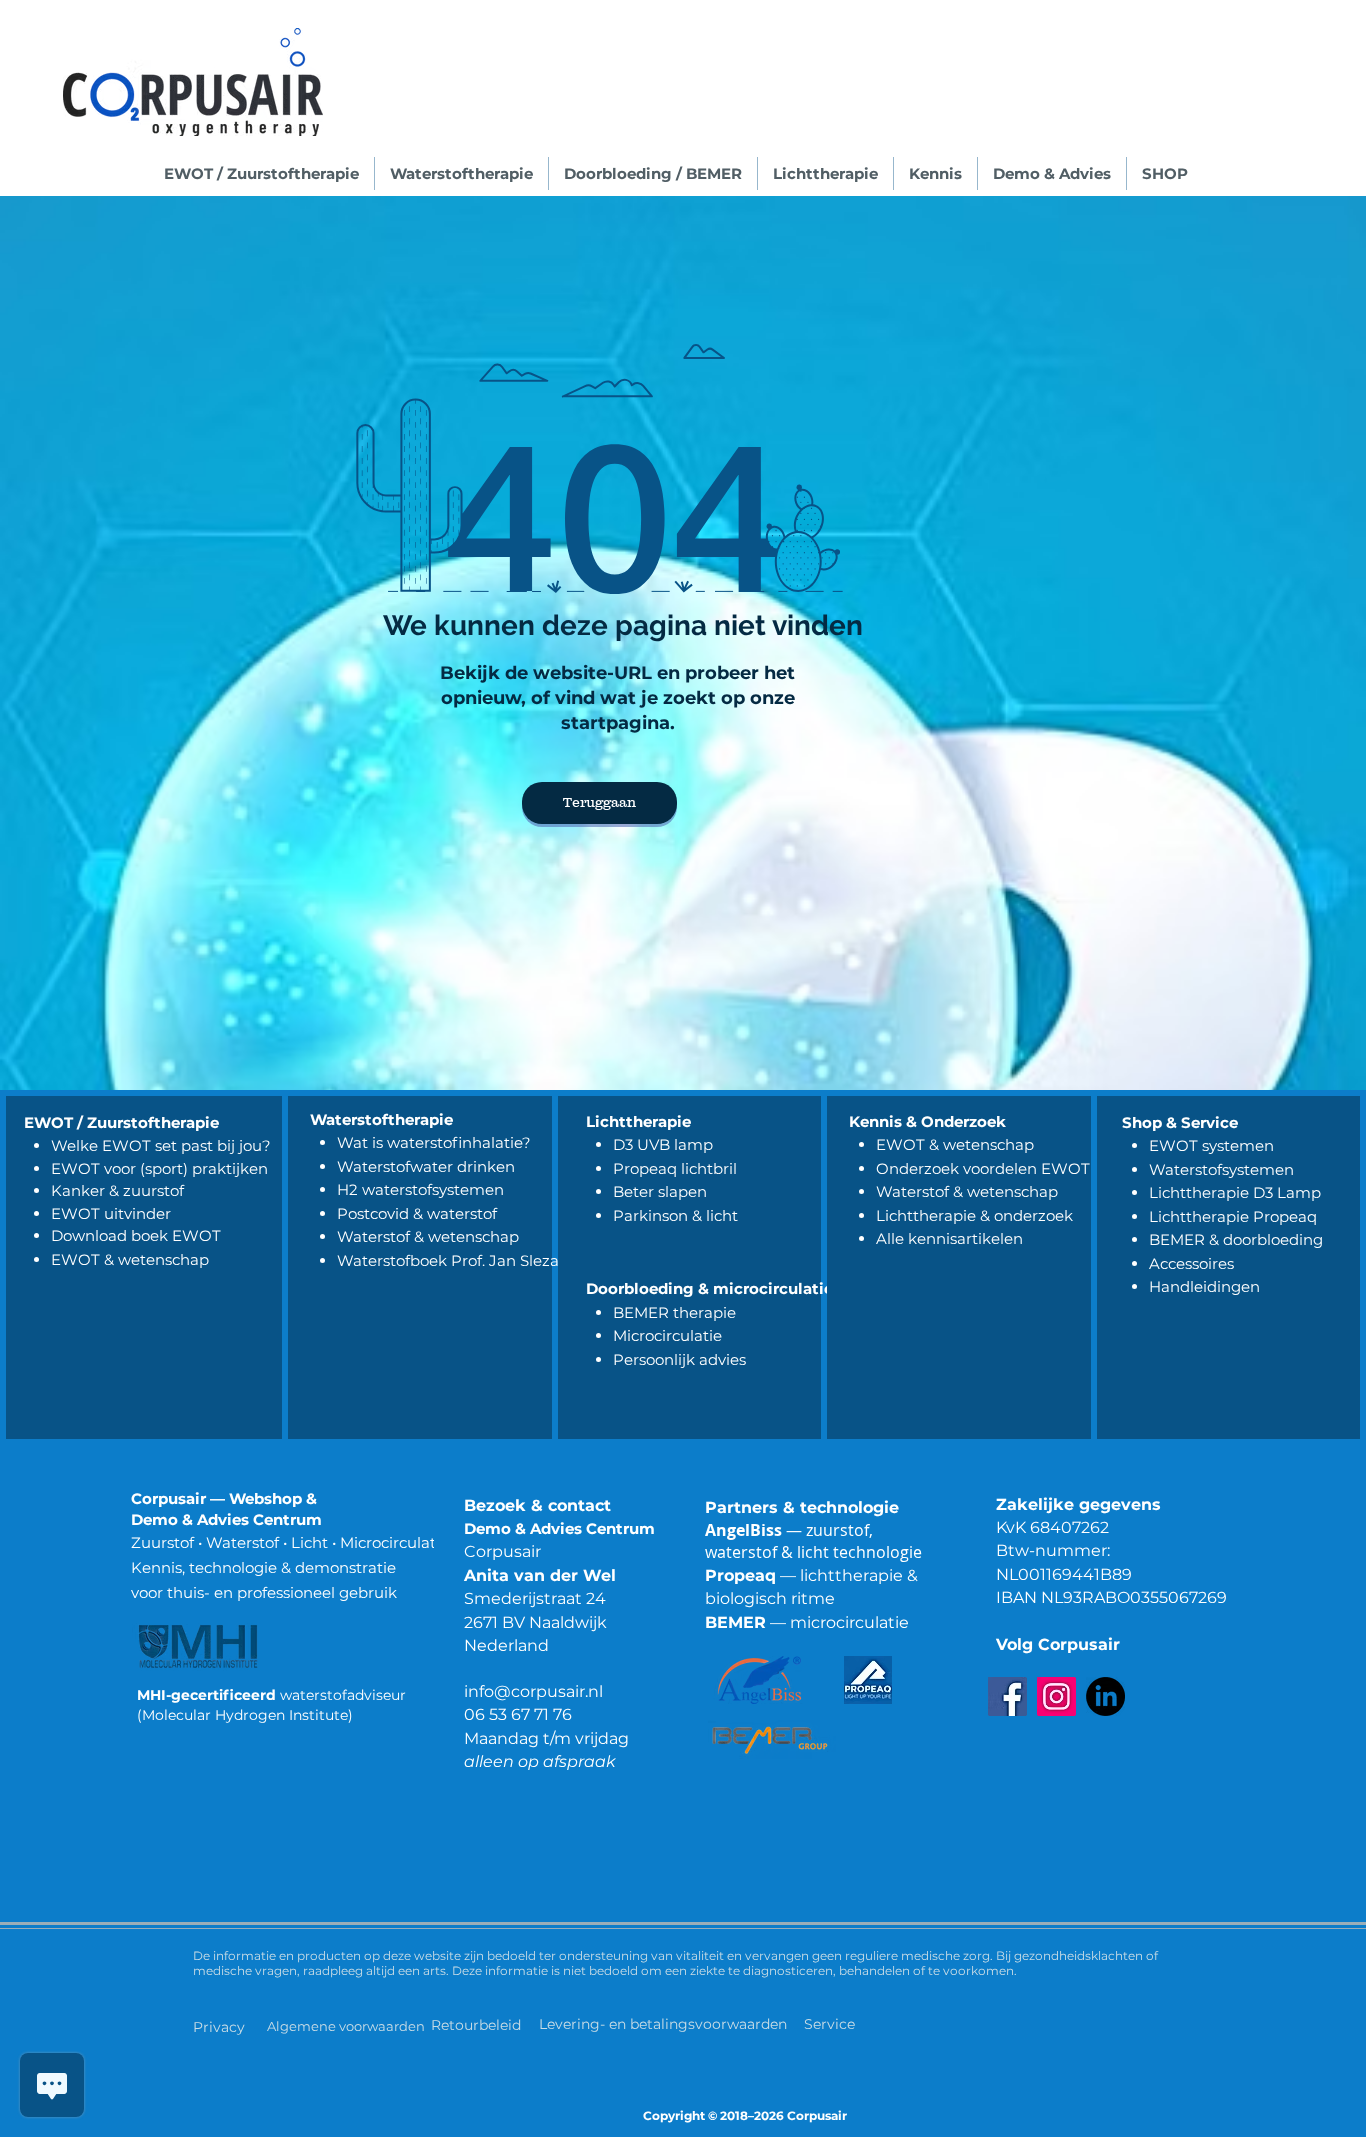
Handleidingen (1204, 1286)
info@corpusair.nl (533, 1691)
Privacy (219, 2027)
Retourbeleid (478, 2025)
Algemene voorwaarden (346, 2026)
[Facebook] (1007, 1696)
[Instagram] (1056, 1696)
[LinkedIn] (1105, 1696)
